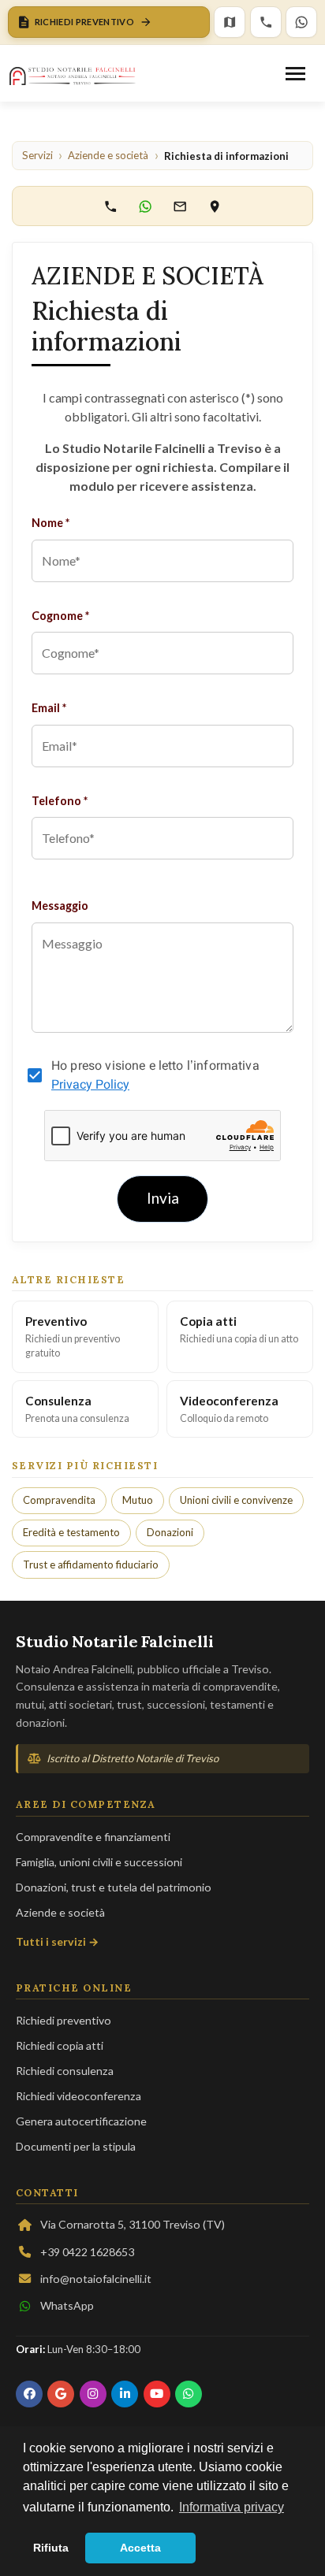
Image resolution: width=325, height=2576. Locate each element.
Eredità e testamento (71, 1532)
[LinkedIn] (125, 2394)
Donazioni (170, 1532)
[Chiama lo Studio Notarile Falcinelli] (110, 206)
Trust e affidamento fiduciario (91, 1565)
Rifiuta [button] (51, 2548)
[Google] (61, 2394)
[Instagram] (93, 2394)
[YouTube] (157, 2394)
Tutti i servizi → (57, 1941)
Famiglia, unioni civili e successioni (99, 1862)
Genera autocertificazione (81, 2121)
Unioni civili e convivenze (236, 1500)
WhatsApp (67, 2305)
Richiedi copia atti (60, 2045)
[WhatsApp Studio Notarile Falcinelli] (145, 206)
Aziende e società (60, 1912)
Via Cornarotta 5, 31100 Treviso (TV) (133, 2224)
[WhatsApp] (301, 22)
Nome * (50, 523)
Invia (163, 1198)
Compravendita (59, 1500)
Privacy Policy (90, 1084)
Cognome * (60, 616)
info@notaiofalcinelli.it (96, 2279)
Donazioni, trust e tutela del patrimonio (114, 1887)
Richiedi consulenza (65, 2071)
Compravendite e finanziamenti (93, 1837)
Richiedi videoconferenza (78, 2096)
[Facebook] (29, 2394)
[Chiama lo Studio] (266, 22)
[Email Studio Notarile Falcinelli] (180, 206)
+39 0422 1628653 (87, 2252)
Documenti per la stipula (76, 2146)
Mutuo (138, 1500)
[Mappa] (230, 22)
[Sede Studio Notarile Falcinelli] (215, 206)
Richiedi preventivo (64, 2020)
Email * (49, 708)
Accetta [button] (140, 2548)
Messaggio (60, 906)
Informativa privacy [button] (232, 2507)
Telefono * (60, 801)
